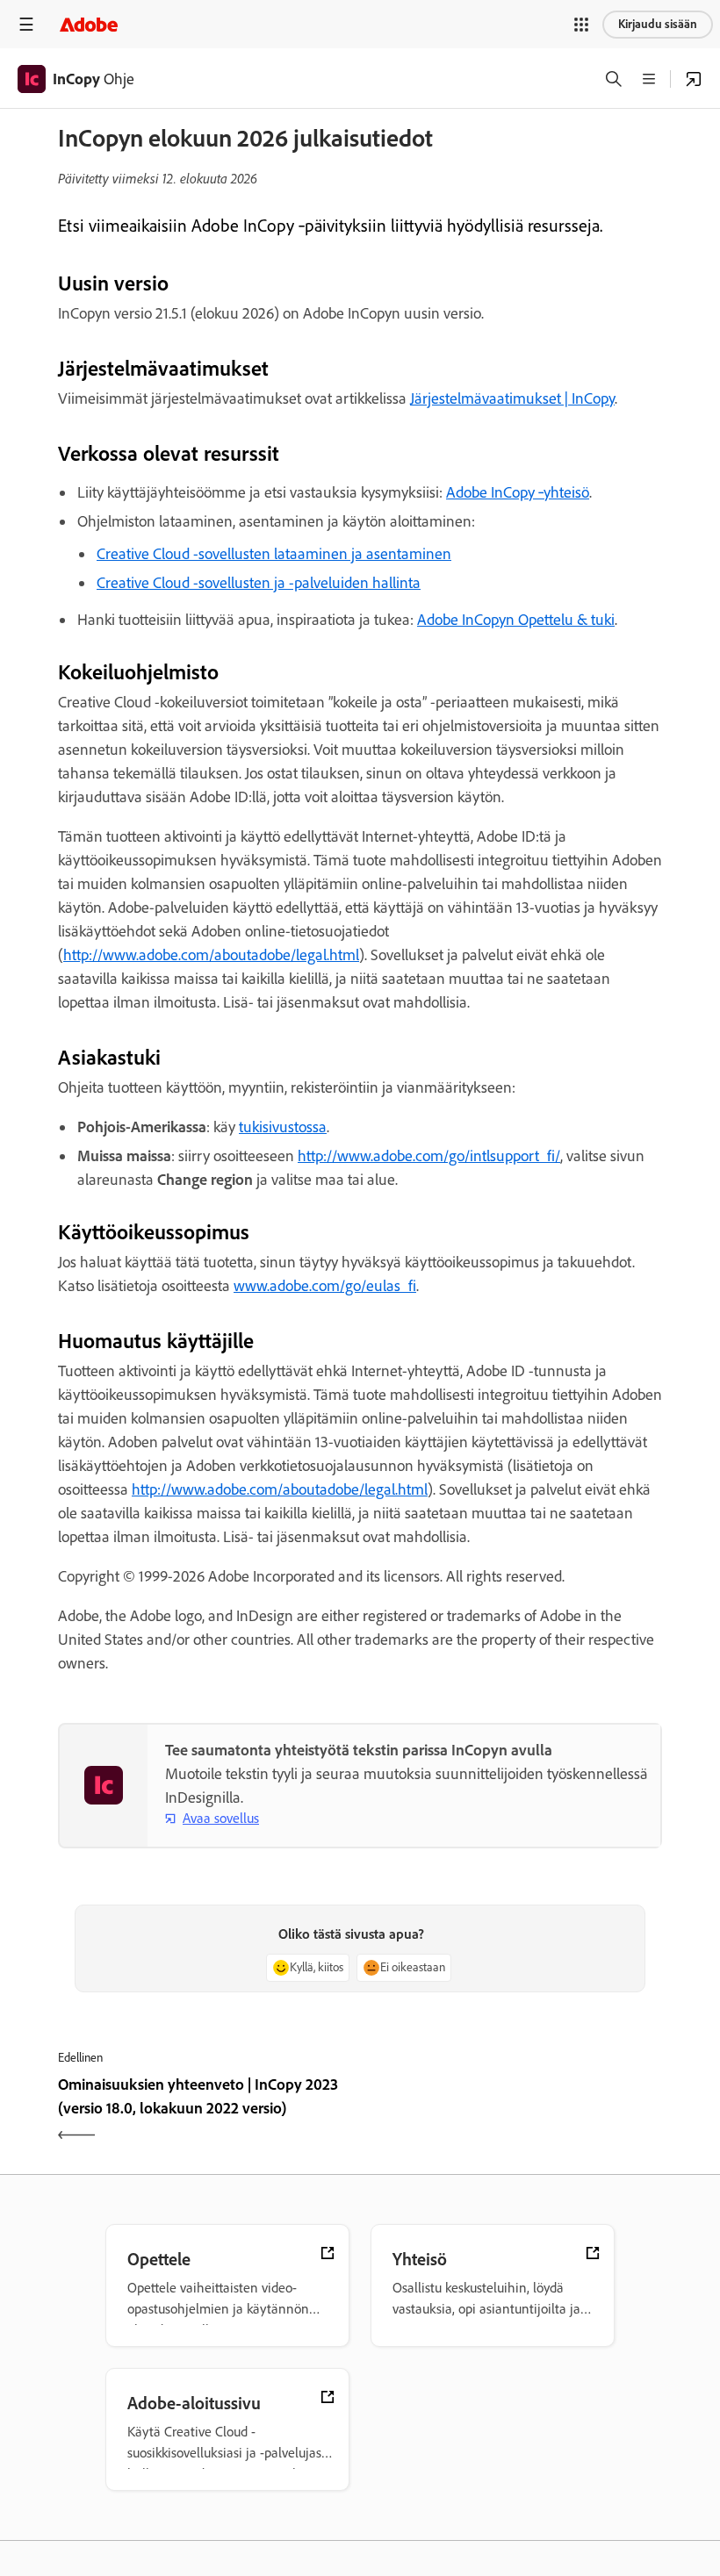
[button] (581, 25)
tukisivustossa (283, 1127)
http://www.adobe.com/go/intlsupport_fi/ (429, 1156)
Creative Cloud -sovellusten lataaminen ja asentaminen (274, 554)
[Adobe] (89, 24)
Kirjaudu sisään (658, 24)
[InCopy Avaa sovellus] (694, 79)
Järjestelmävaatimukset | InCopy (512, 398)
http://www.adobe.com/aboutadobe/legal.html (211, 955)
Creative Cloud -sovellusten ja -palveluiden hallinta (259, 583)
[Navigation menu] (26, 24)
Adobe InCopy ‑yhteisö (518, 492)
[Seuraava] (513, 2112)
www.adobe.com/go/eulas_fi (325, 1286)
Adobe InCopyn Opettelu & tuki (516, 620)
